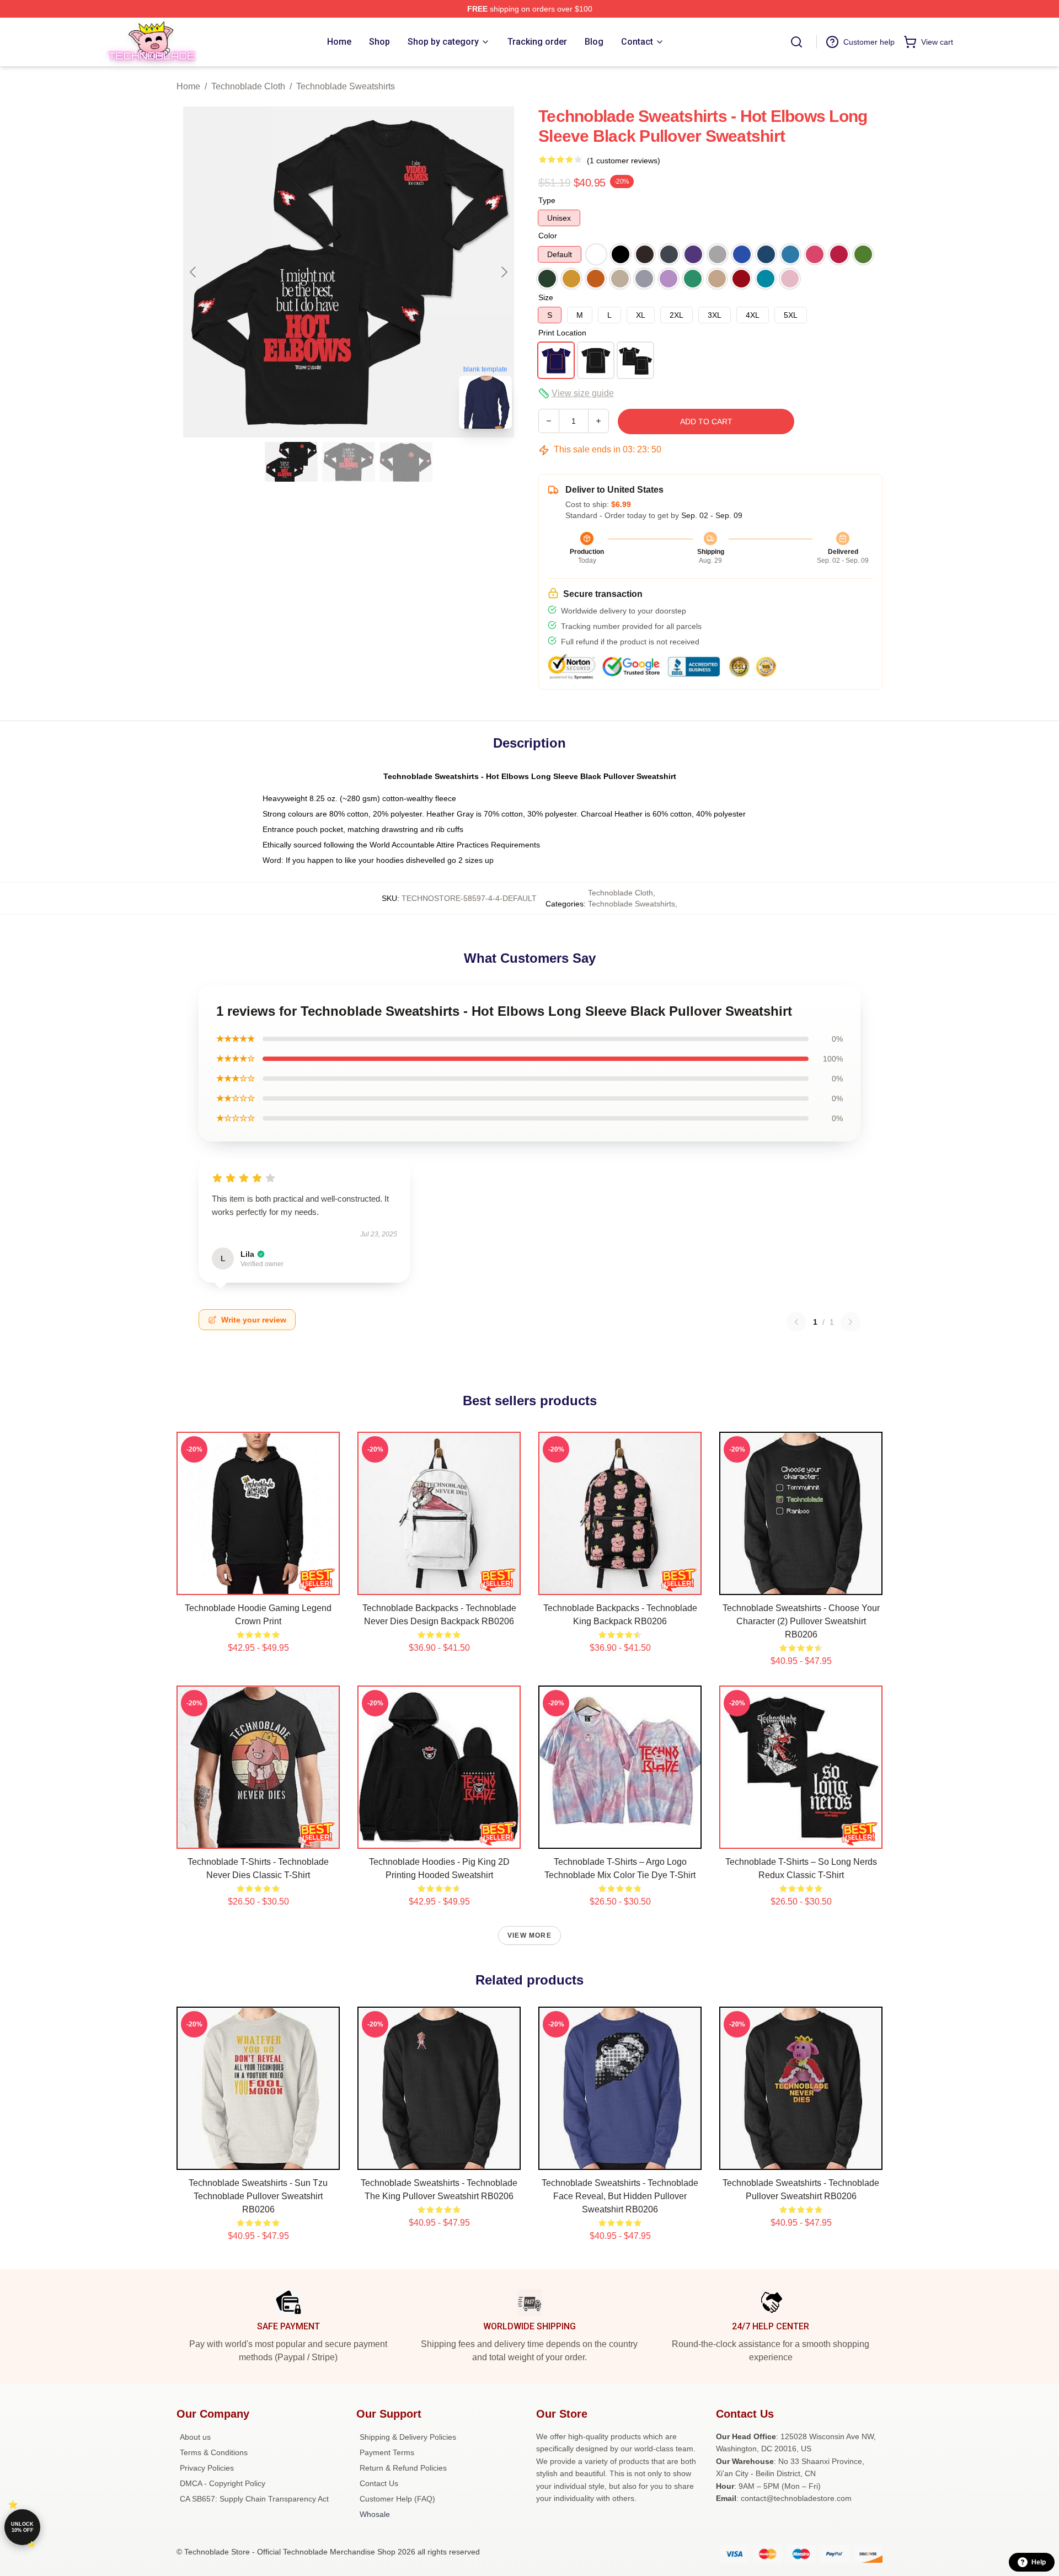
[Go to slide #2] (349, 462)
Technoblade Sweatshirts (346, 86)
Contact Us (379, 2483)
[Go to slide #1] (291, 462)
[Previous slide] (194, 272)
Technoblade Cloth (248, 86)
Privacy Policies (207, 2468)
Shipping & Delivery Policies (408, 2437)
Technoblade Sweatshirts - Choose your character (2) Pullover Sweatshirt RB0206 (801, 1621)
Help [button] (1039, 2562)
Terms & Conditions (214, 2452)
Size (546, 297)
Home (188, 86)
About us (195, 2437)
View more (529, 1935)
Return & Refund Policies (403, 2468)
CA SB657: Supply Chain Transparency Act (254, 2499)
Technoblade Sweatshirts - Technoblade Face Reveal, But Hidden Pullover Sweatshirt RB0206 (620, 2196)
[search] (796, 42)
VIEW (258, 1584)
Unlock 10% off (22, 2527)
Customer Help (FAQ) (397, 2499)
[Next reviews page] (851, 1322)
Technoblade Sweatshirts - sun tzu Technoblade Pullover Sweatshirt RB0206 (258, 2196)
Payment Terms (387, 2452)
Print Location (562, 333)
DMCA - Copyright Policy (223, 2483)
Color (548, 236)
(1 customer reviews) (624, 161)
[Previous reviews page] (796, 1322)
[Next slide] (504, 272)
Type (547, 200)
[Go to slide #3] (406, 462)
